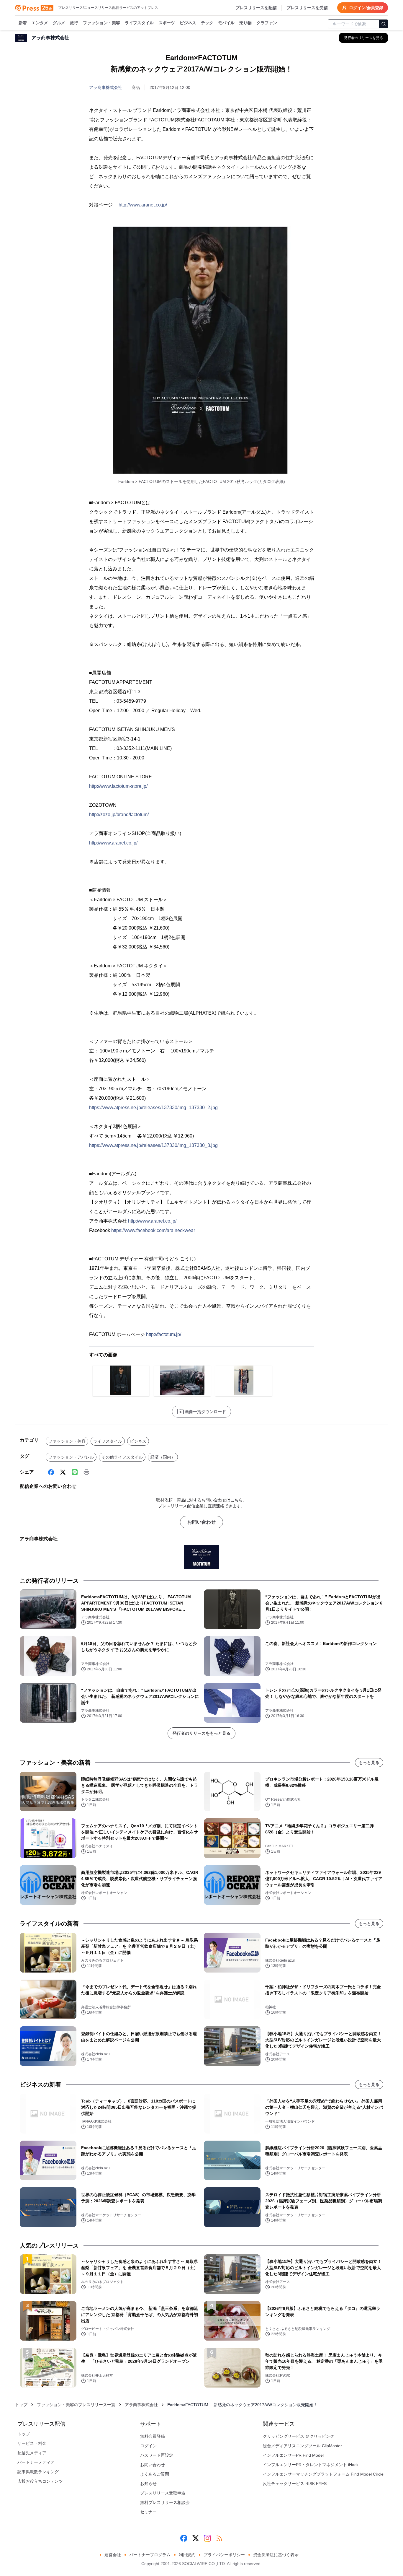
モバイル (226, 23)
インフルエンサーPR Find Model (293, 2455)
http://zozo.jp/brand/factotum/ (119, 815)
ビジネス (188, 23)
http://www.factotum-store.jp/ (118, 786)
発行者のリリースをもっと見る (201, 1733)
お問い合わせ (201, 1522)
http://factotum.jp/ (164, 1334)
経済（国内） (163, 1457)
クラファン (267, 23)
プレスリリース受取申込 (163, 2493)
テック (207, 23)
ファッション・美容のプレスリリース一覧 (76, 2405)
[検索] (384, 24)
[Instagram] (207, 2538)
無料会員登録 (153, 2436)
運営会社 (113, 2555)
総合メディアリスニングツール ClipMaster (302, 2446)
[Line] (75, 1472)
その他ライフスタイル (122, 1457)
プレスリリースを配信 (256, 8)
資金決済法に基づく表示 (276, 2555)
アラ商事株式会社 (106, 87)
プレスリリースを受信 (307, 8)
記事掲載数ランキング (38, 2472)
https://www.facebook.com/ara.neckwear (153, 1230)
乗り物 (245, 23)
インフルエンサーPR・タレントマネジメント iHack (311, 2465)
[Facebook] (51, 1472)
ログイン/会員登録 (366, 8)
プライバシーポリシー (224, 2555)
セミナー (148, 2512)
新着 (23, 23)
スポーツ (167, 23)
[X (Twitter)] (63, 1472)
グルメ (59, 23)
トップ (21, 2405)
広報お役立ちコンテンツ (40, 2481)
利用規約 (187, 2555)
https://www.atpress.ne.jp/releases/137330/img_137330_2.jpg (153, 1108)
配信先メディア (32, 2453)
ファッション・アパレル (71, 1457)
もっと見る (369, 1763)
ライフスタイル (139, 23)
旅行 (74, 23)
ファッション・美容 (101, 23)
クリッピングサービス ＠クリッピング (299, 2436)
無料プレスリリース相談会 (165, 2502)
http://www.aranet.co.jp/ (143, 205)
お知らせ (148, 2484)
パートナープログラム (150, 2555)
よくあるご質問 (155, 2474)
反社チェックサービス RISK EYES (295, 2484)
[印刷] (86, 1472)
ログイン (148, 2446)
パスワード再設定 (157, 2455)
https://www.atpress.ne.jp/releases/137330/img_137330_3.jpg (153, 1145)
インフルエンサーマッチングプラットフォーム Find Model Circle (323, 2474)
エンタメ (40, 23)
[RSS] (219, 2538)
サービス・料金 (32, 2443)
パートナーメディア (36, 2462)
